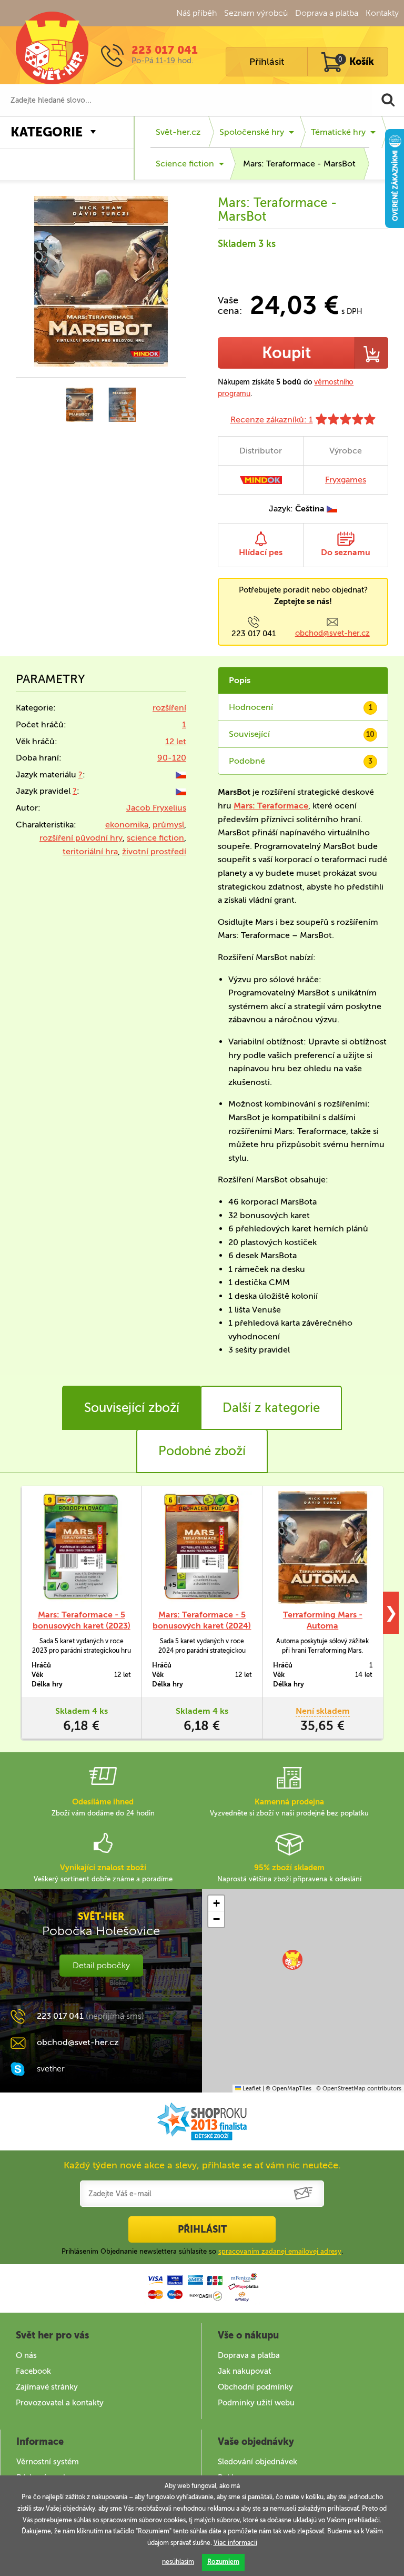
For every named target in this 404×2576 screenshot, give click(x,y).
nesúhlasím (178, 2562)
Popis (240, 680)
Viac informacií (235, 2543)
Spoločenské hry (252, 132)
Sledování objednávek (257, 2462)
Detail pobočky (101, 1965)
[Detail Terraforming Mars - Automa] (323, 1547)
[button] (292, 1960)
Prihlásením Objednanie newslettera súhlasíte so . (202, 2251)
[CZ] (181, 774)
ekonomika (127, 825)
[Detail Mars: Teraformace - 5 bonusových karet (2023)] (81, 1547)
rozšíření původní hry (81, 838)
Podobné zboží (202, 1451)
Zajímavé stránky (47, 2387)
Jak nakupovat (244, 2371)
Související (302, 734)
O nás (26, 2355)
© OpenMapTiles (289, 2089)
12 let (176, 741)
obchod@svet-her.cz (332, 633)
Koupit (286, 353)
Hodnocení (301, 707)
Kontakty (382, 13)
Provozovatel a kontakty (60, 2403)
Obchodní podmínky (255, 2387)
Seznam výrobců (256, 13)
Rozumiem (223, 2562)
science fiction (155, 838)
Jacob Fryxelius (156, 808)
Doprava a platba (327, 13)
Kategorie (47, 132)
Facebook (33, 2371)
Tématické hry (338, 132)
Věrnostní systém (48, 2462)
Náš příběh (196, 13)
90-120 (172, 758)
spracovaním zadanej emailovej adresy (280, 2251)
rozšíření (169, 708)
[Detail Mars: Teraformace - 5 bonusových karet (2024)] (202, 1547)
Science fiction (185, 164)
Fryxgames (346, 480)
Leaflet (251, 2089)
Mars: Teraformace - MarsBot (299, 164)
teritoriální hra (90, 851)
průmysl (168, 825)
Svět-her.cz (178, 132)
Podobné (301, 761)
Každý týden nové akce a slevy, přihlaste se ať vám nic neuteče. (202, 2165)
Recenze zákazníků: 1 (272, 420)
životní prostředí (154, 851)
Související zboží (132, 1408)
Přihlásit (267, 62)
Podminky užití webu (256, 2403)
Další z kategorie (271, 1408)
